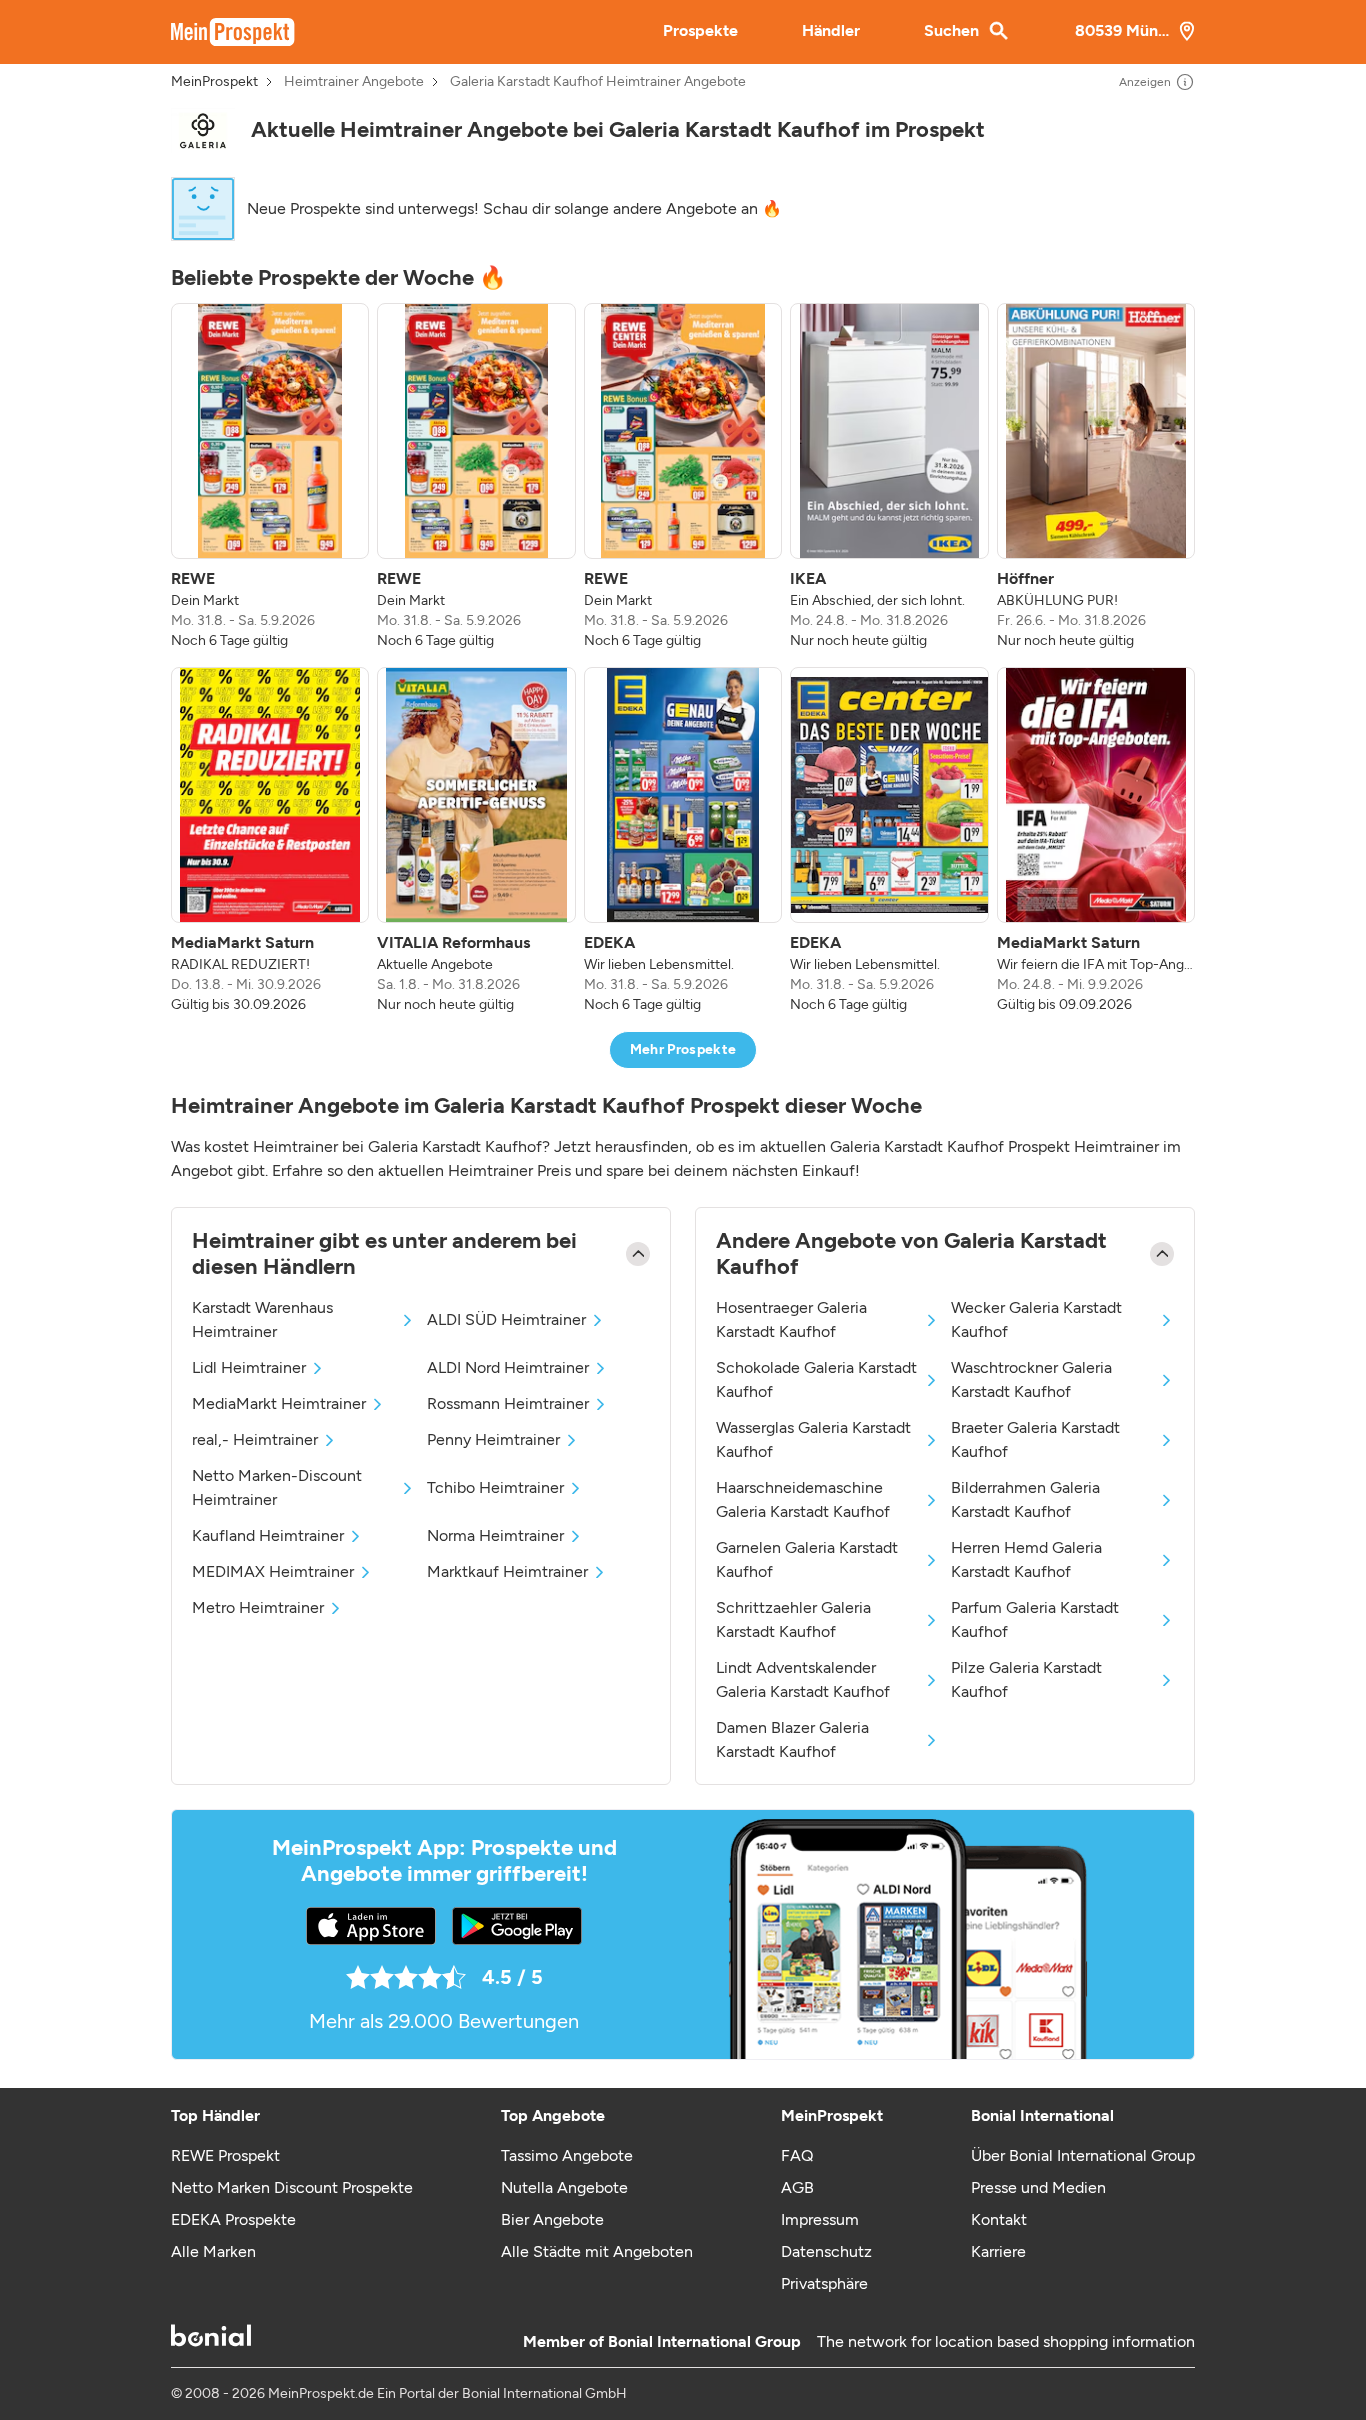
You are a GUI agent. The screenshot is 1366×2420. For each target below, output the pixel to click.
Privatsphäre (824, 2283)
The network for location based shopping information (1006, 2341)
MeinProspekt (214, 82)
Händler (831, 30)
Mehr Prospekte (683, 1049)
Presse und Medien (1038, 2187)
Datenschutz (826, 2251)
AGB (797, 2187)
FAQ (797, 2155)
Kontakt (999, 2219)
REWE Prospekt (225, 2155)
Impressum (820, 2219)
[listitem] (270, 477)
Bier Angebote (552, 2219)
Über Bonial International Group (1083, 2155)
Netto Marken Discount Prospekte (292, 2187)
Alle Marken (213, 2251)
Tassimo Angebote (567, 2155)
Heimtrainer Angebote (354, 82)
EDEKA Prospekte (233, 2219)
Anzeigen (1145, 82)
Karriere (998, 2251)
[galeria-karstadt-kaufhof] (203, 130)
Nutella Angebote (564, 2187)
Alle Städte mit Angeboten (597, 2251)
